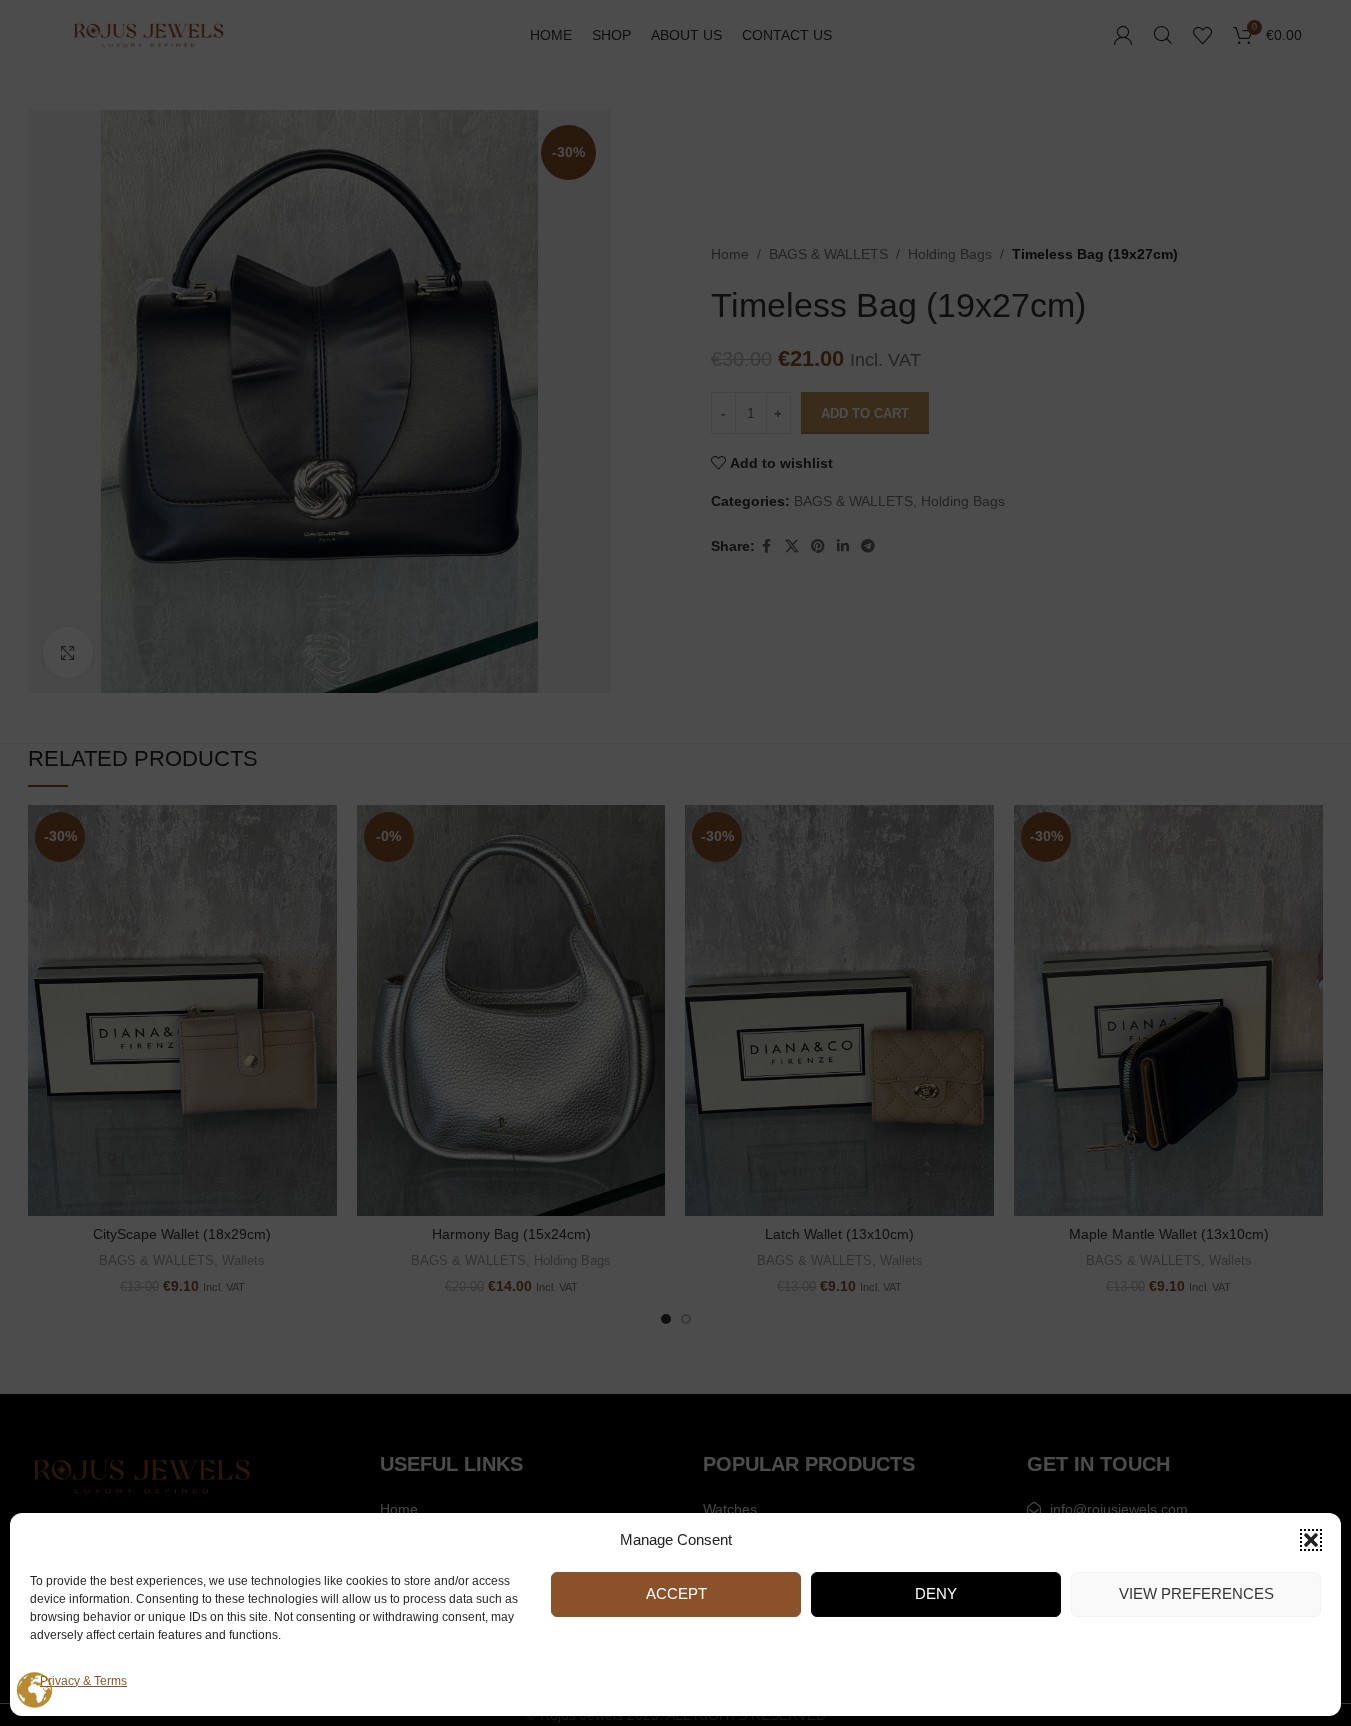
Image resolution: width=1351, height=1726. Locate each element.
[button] (1311, 1540)
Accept (676, 1593)
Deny (936, 1593)
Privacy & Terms (83, 1681)
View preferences (1196, 1593)
